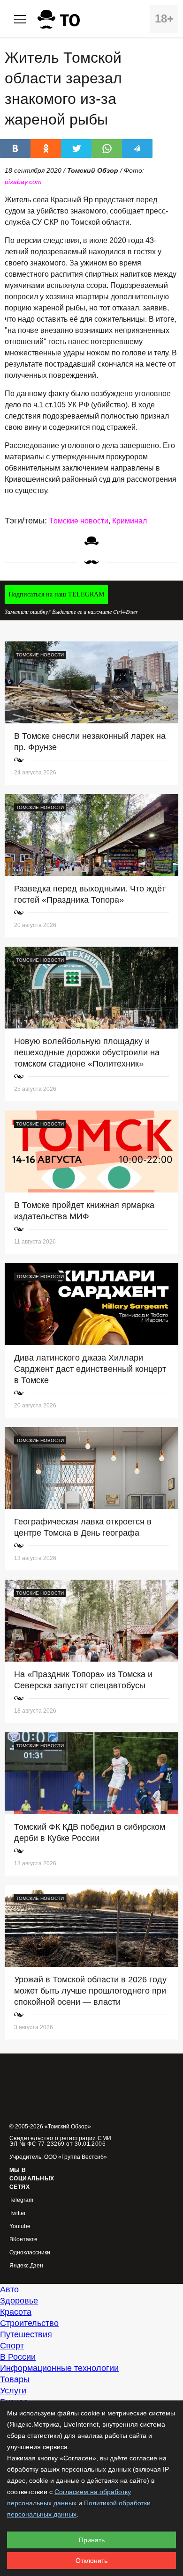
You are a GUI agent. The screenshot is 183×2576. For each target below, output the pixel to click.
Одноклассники (30, 2253)
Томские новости (79, 521)
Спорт (12, 2346)
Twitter (18, 2213)
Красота (16, 2312)
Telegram (21, 2200)
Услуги (13, 2391)
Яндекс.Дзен (26, 2266)
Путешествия (26, 2334)
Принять (92, 2540)
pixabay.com (23, 182)
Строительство (29, 2323)
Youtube (20, 2226)
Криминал (130, 521)
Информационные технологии (59, 2368)
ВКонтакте (23, 2240)
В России (18, 2357)
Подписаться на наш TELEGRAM (56, 594)
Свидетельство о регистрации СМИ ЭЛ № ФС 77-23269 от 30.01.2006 (61, 2141)
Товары (15, 2379)
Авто (9, 2289)
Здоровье (19, 2301)
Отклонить (91, 2561)
